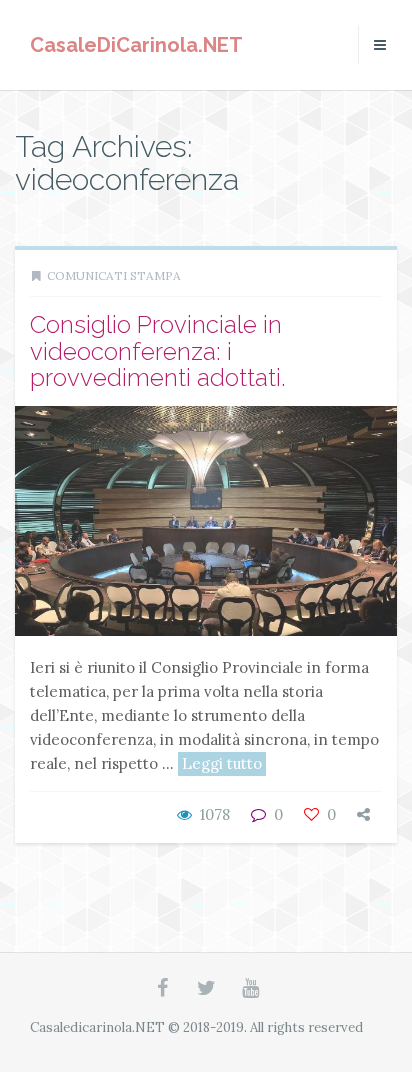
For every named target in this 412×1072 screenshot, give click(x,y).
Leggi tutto (222, 763)
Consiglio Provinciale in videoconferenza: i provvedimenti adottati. (158, 351)
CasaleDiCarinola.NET (136, 45)
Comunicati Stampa (114, 275)
